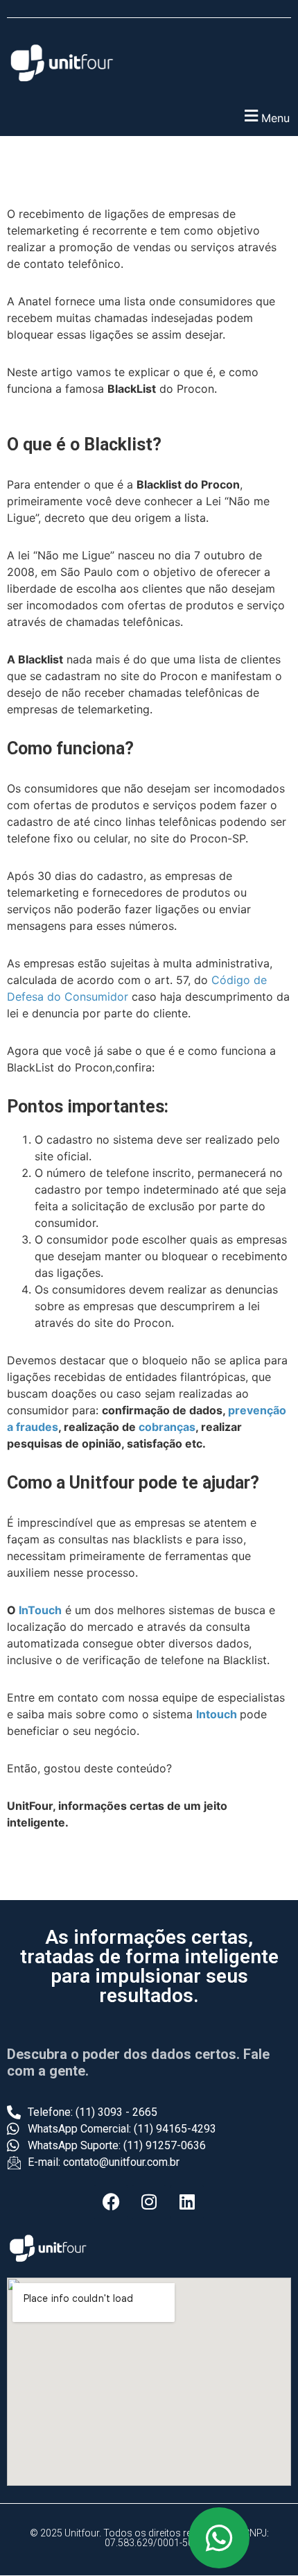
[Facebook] (111, 2202)
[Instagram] (149, 2202)
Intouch (217, 1714)
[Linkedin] (187, 2202)
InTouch (40, 1610)
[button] (149, 116)
